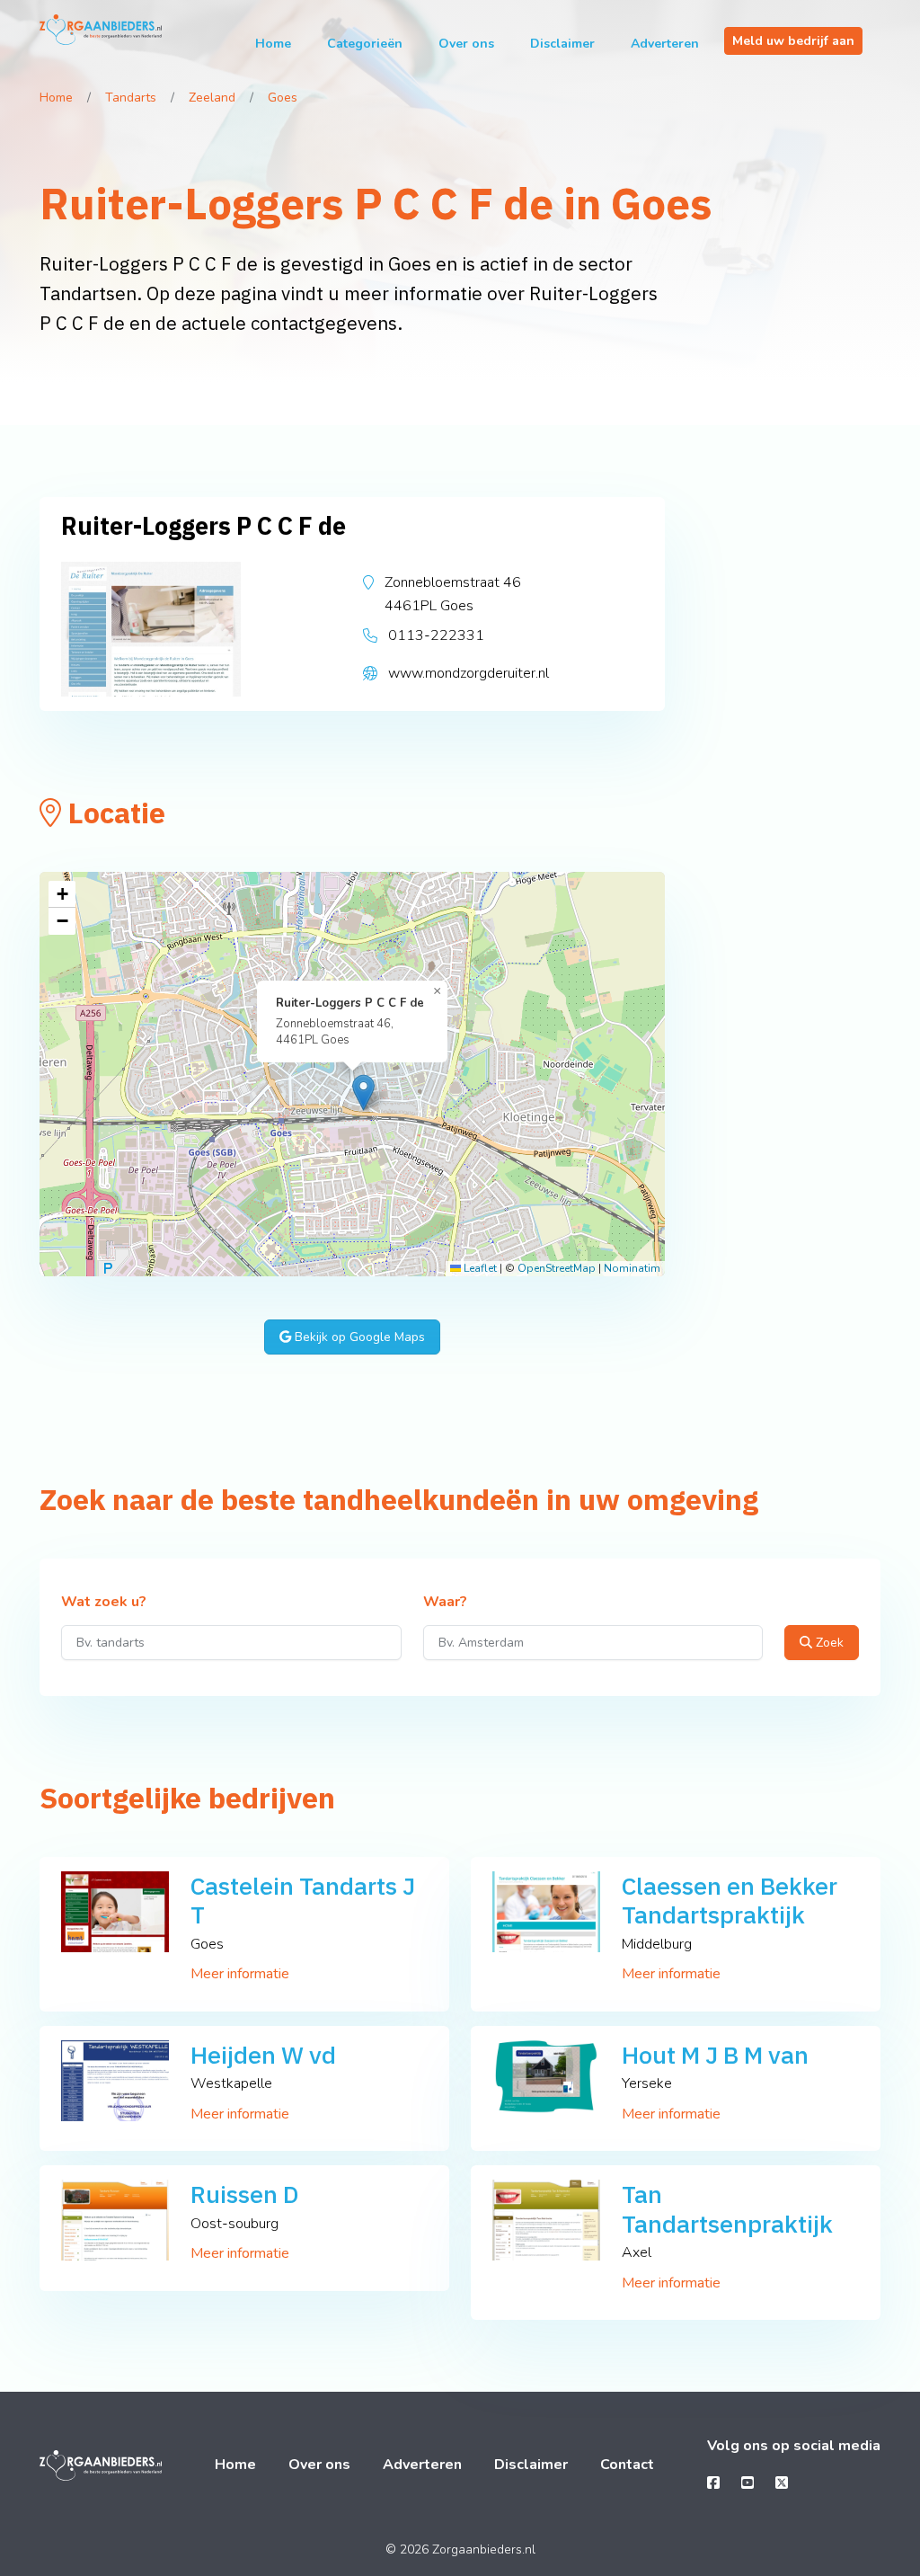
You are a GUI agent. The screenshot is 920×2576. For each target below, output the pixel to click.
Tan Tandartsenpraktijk (727, 2208)
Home (273, 44)
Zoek (828, 1643)
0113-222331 (436, 635)
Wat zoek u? (104, 1603)
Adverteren (665, 44)
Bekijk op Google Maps (358, 1337)
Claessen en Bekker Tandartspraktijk (730, 1900)
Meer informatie (240, 1974)
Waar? (445, 1603)
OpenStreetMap (557, 1268)
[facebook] (713, 2483)
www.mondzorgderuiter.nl (469, 673)
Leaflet (479, 1268)
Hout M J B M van (715, 2054)
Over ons (466, 44)
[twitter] (782, 2483)
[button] (363, 1093)
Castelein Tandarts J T (303, 1900)
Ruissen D (245, 2194)
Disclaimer (562, 44)
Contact (627, 2465)
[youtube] (747, 2483)
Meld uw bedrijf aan (793, 41)
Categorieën (365, 44)
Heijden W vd (263, 2054)
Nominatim (632, 1268)
